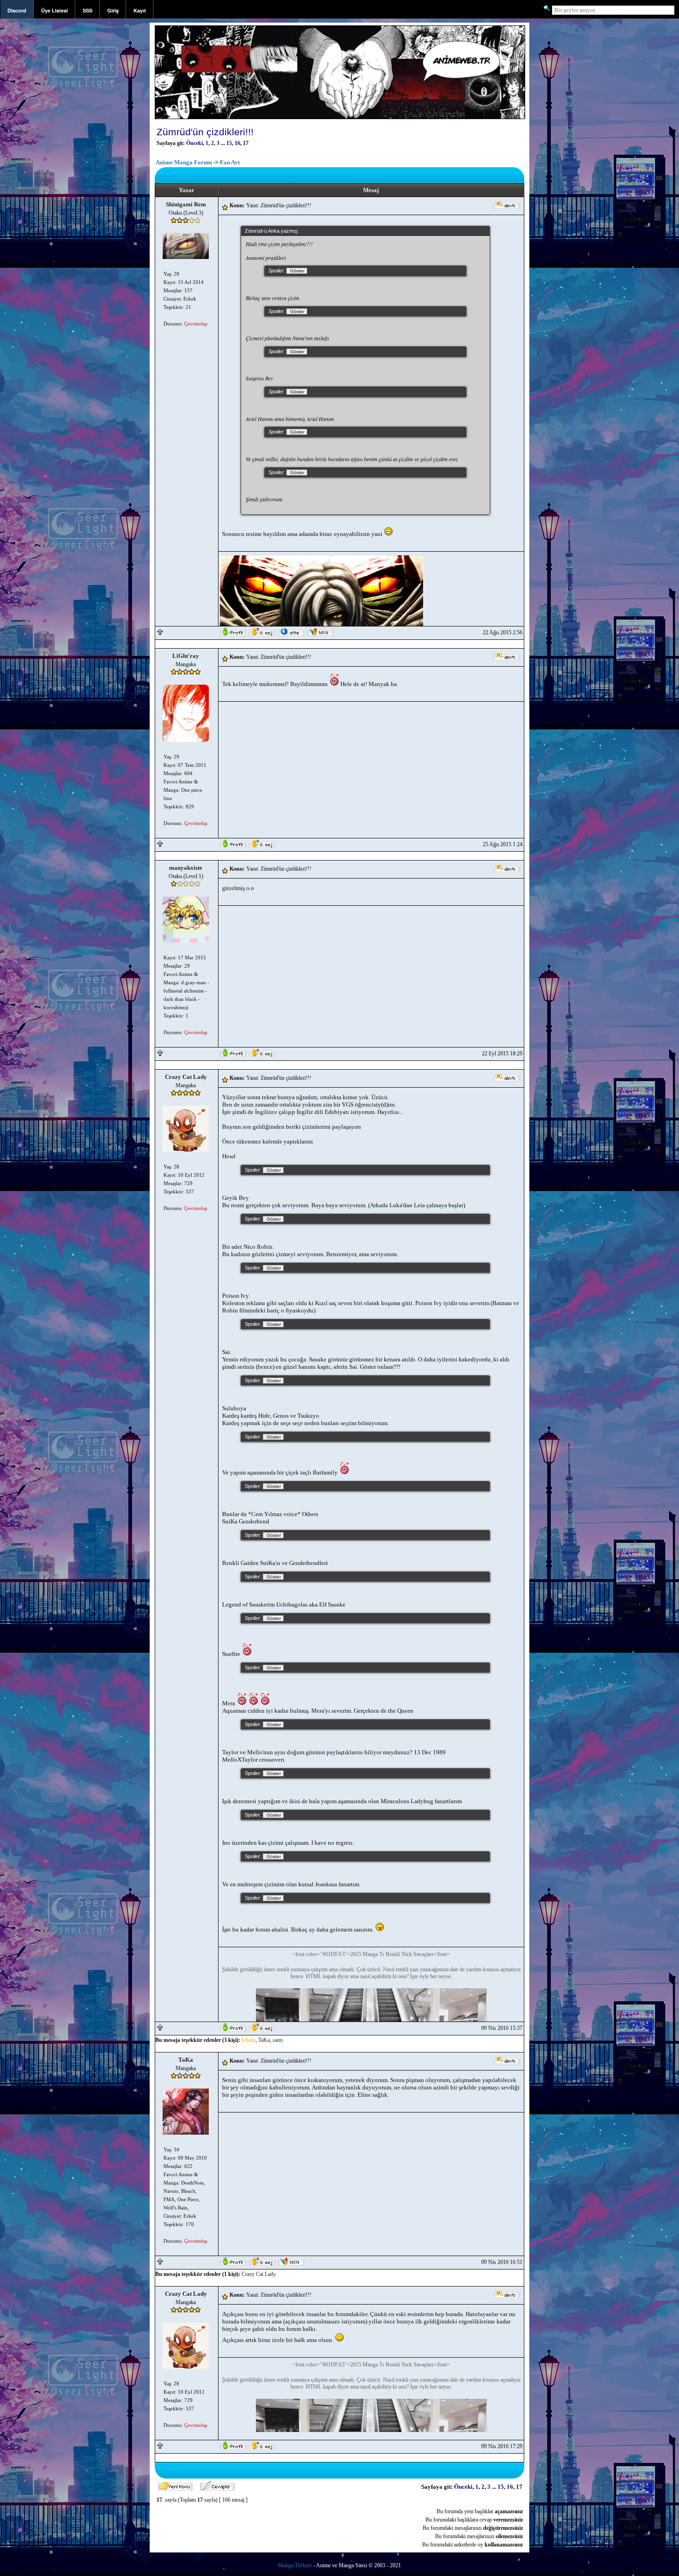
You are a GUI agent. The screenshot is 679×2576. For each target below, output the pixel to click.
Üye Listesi (55, 10)
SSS (88, 10)
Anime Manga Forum (184, 162)
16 (237, 143)
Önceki (194, 143)
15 (229, 143)
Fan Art (230, 162)
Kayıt (140, 10)
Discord (17, 10)
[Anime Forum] (340, 118)
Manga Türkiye (295, 2565)
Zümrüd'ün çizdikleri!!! (205, 132)
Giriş (113, 10)
